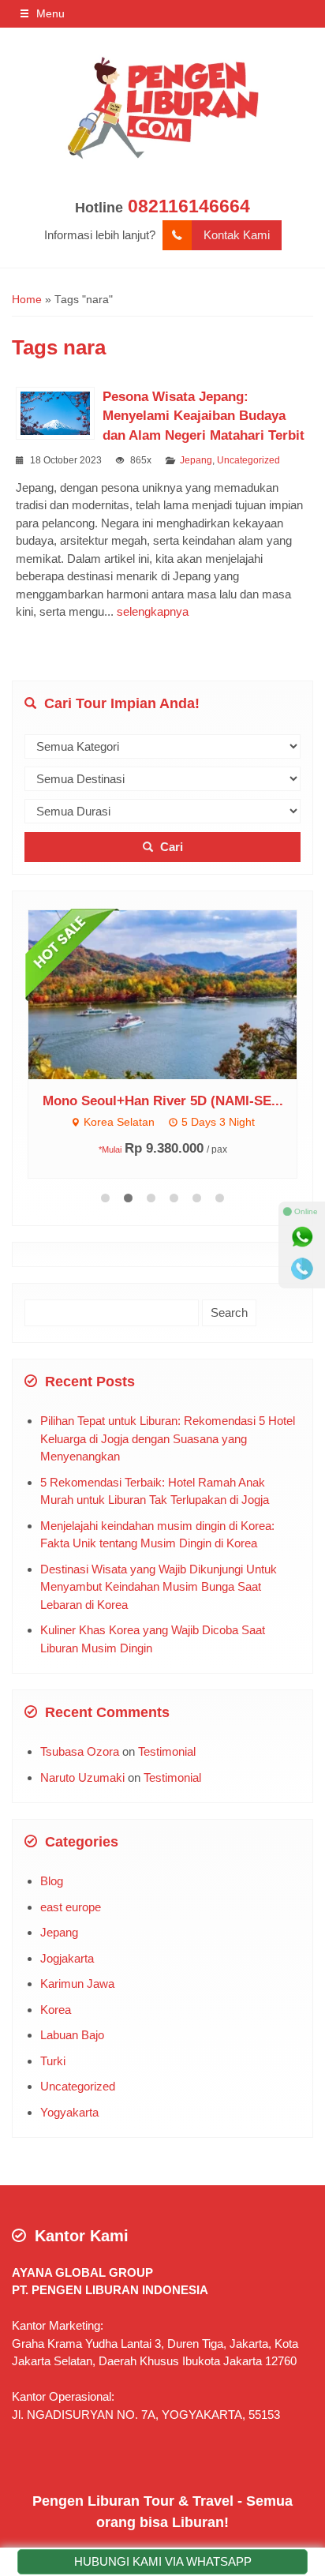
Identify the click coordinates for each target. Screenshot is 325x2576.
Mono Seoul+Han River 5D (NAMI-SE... (163, 1101)
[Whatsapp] (302, 1237)
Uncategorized (248, 460)
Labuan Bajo (72, 2035)
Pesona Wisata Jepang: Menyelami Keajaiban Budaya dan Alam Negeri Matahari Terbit (204, 416)
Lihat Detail (177, 994)
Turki (53, 2061)
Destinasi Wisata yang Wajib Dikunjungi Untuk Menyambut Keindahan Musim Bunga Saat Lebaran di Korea (159, 1587)
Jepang (196, 460)
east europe (71, 1907)
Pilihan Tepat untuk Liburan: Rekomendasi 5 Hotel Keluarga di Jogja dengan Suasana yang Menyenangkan (168, 1438)
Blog (52, 1881)
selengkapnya (153, 611)
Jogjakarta (67, 1958)
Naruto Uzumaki (82, 1777)
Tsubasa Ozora (80, 1751)
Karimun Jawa (77, 1984)
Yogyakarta (69, 2112)
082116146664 (189, 206)
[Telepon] (302, 1269)
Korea (56, 2010)
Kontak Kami (237, 235)
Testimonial (167, 1751)
